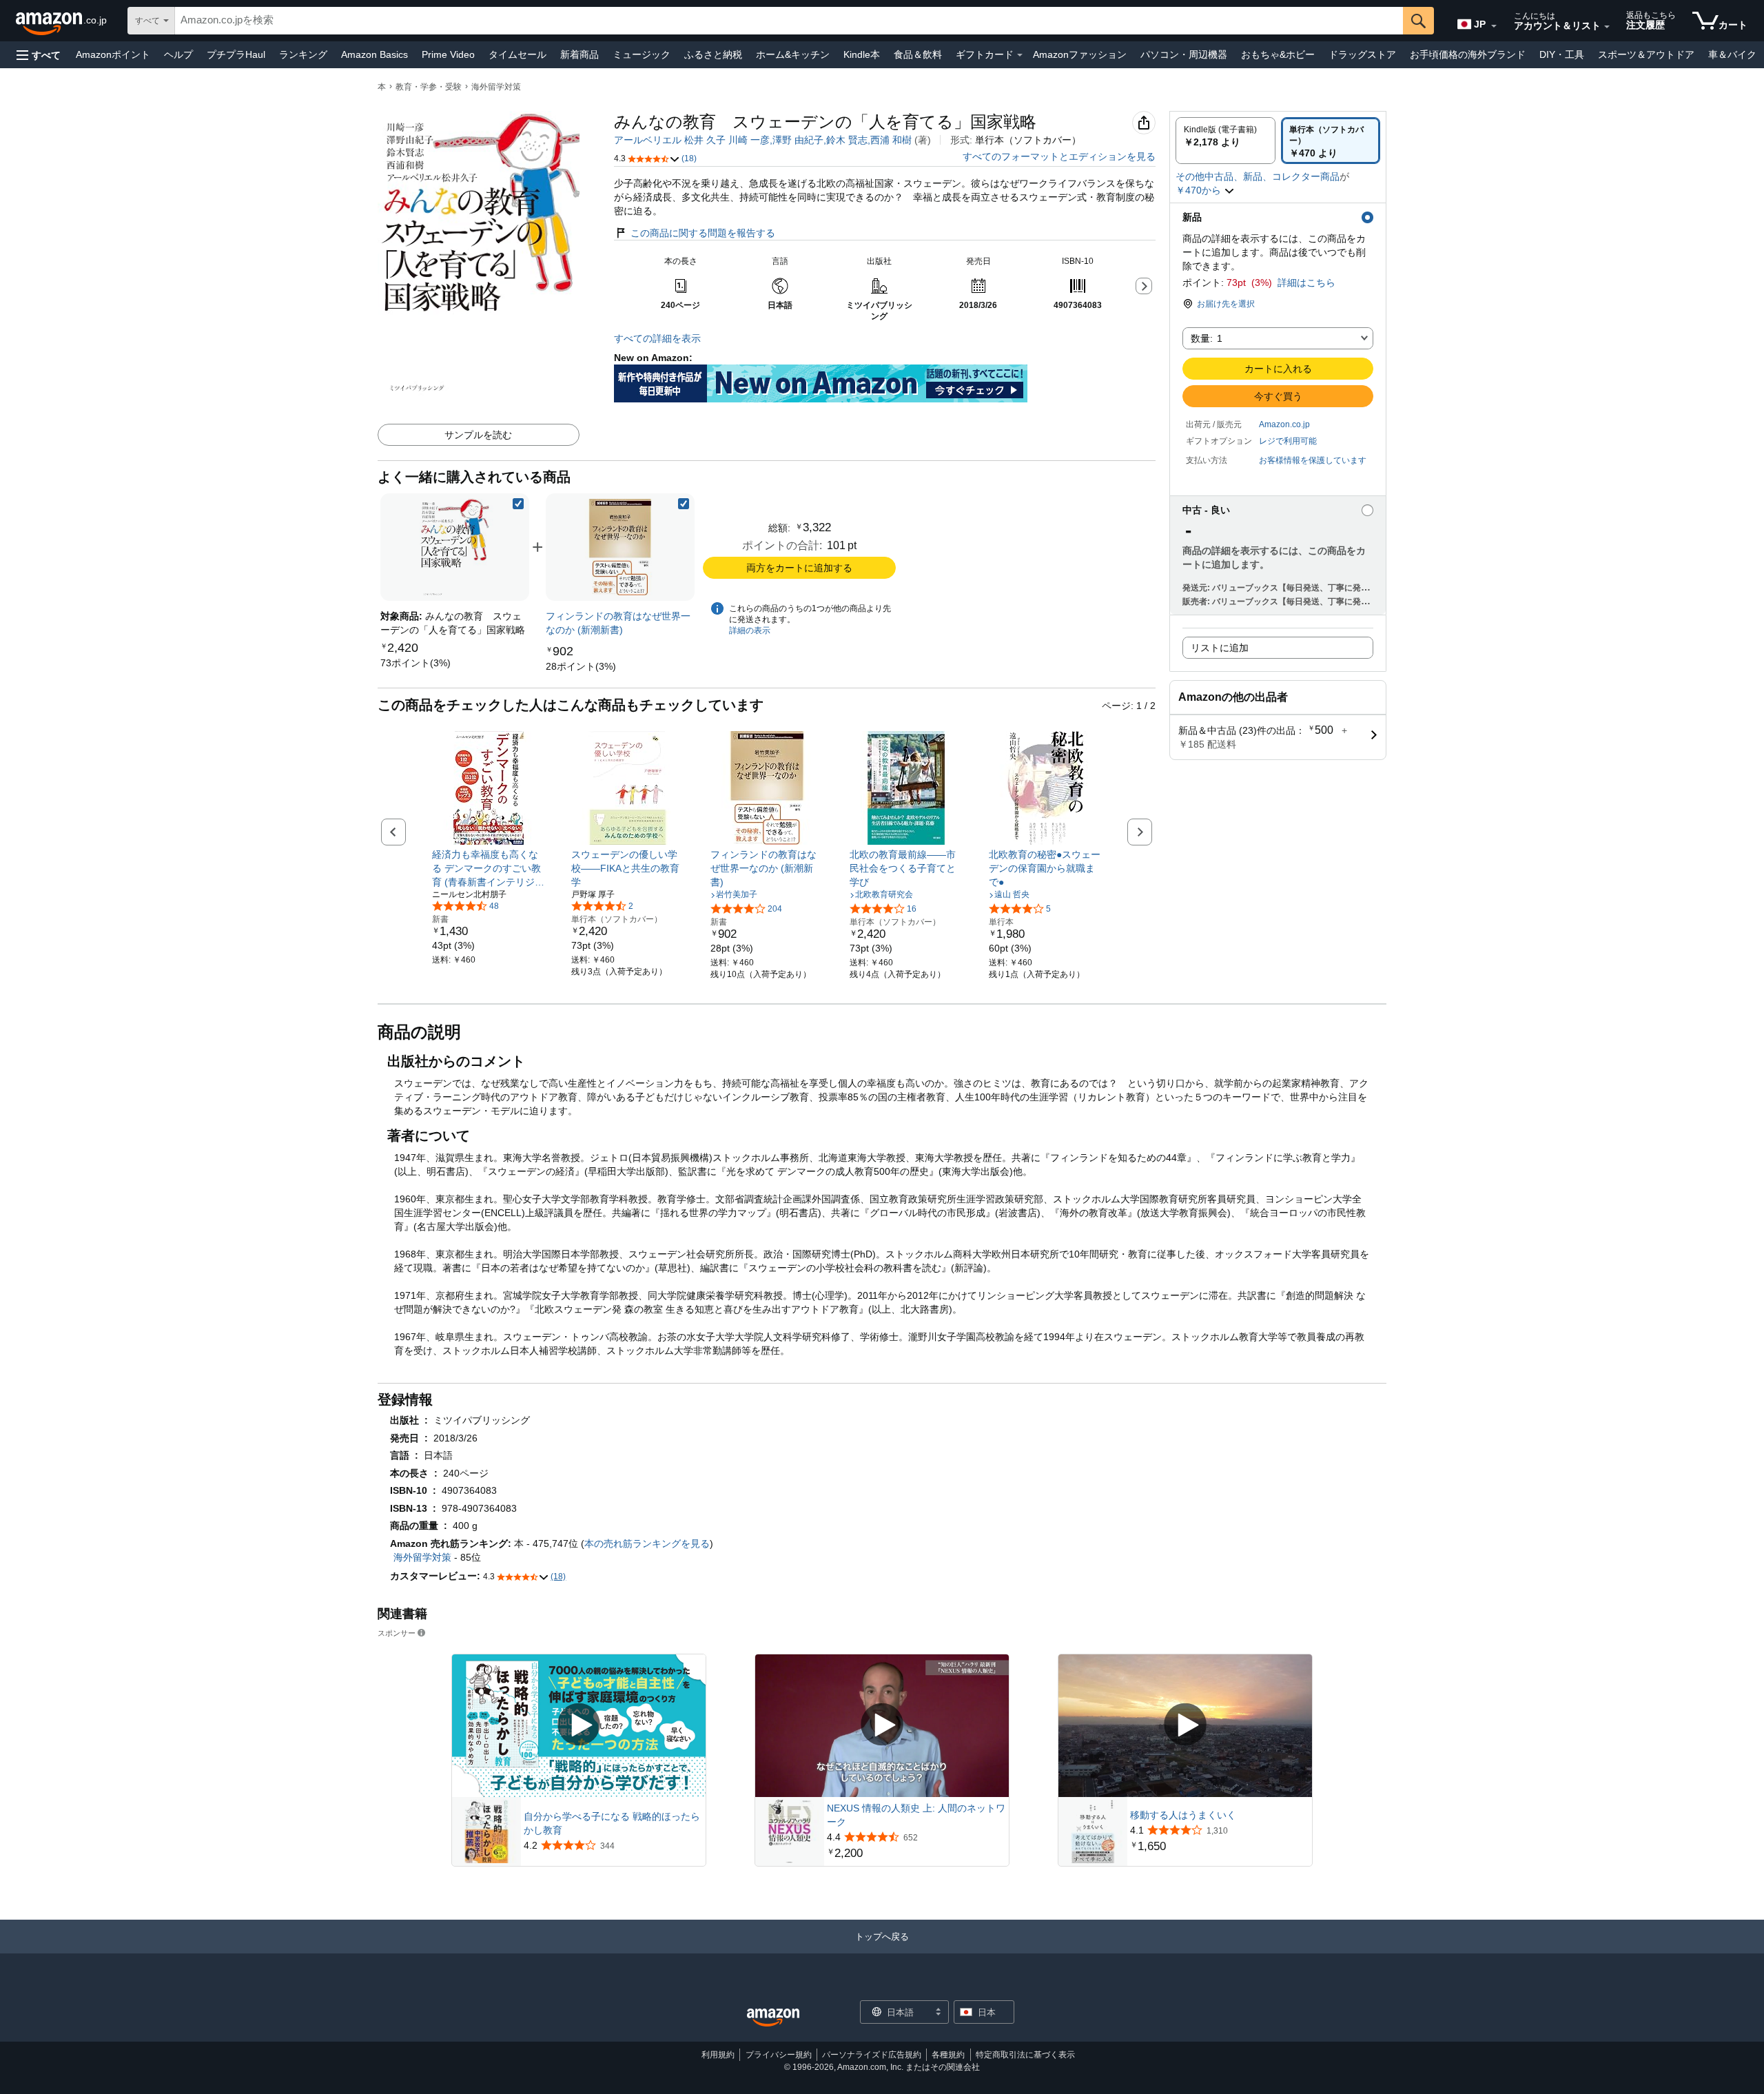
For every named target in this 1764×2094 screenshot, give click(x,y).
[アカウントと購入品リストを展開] (1607, 27)
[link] (416, 663)
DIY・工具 (1562, 54)
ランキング (303, 54)
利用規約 (718, 2055)
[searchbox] (789, 21)
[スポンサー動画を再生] (579, 1726)
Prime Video (448, 54)
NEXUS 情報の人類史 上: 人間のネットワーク (916, 1815)
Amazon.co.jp (1284, 424)
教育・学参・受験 (429, 87)
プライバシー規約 (779, 2055)
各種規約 (948, 2055)
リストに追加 (1220, 648)
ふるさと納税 (713, 54)
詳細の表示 (750, 630)
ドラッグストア (1362, 54)
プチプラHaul (236, 54)
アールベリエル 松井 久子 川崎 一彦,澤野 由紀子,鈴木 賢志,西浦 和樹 (763, 140)
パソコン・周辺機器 (1184, 54)
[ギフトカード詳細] (1020, 55)
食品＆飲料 (918, 54)
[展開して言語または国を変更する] (1494, 26)
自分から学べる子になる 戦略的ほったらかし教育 (612, 1823)
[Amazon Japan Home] (773, 2018)
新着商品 (580, 54)
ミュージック (642, 54)
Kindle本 (862, 54)
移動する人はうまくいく (1183, 1815)
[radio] (1225, 141)
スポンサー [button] (397, 1633)
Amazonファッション (1080, 54)
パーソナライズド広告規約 (872, 2055)
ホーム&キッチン (793, 54)
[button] (39, 55)
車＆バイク (1732, 54)
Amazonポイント (113, 54)
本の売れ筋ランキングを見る (647, 1543)
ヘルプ (178, 54)
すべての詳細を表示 (657, 338)
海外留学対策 (496, 87)
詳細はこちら (1306, 283)
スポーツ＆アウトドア (1646, 54)
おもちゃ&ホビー (1278, 54)
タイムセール (517, 54)
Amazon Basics (375, 54)
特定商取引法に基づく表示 (1025, 2055)
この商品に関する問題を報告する (703, 233)
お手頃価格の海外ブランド (1468, 54)
